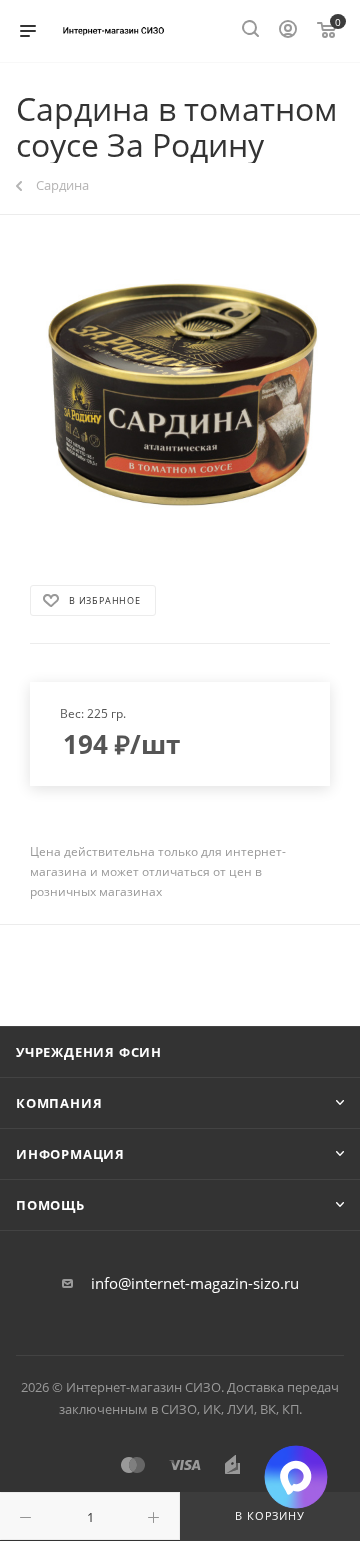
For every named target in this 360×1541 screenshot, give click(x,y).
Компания (59, 1103)
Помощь (50, 1205)
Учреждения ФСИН (89, 1052)
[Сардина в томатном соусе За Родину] (180, 398)
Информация (70, 1154)
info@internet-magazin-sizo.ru (195, 1283)
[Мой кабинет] (288, 31)
